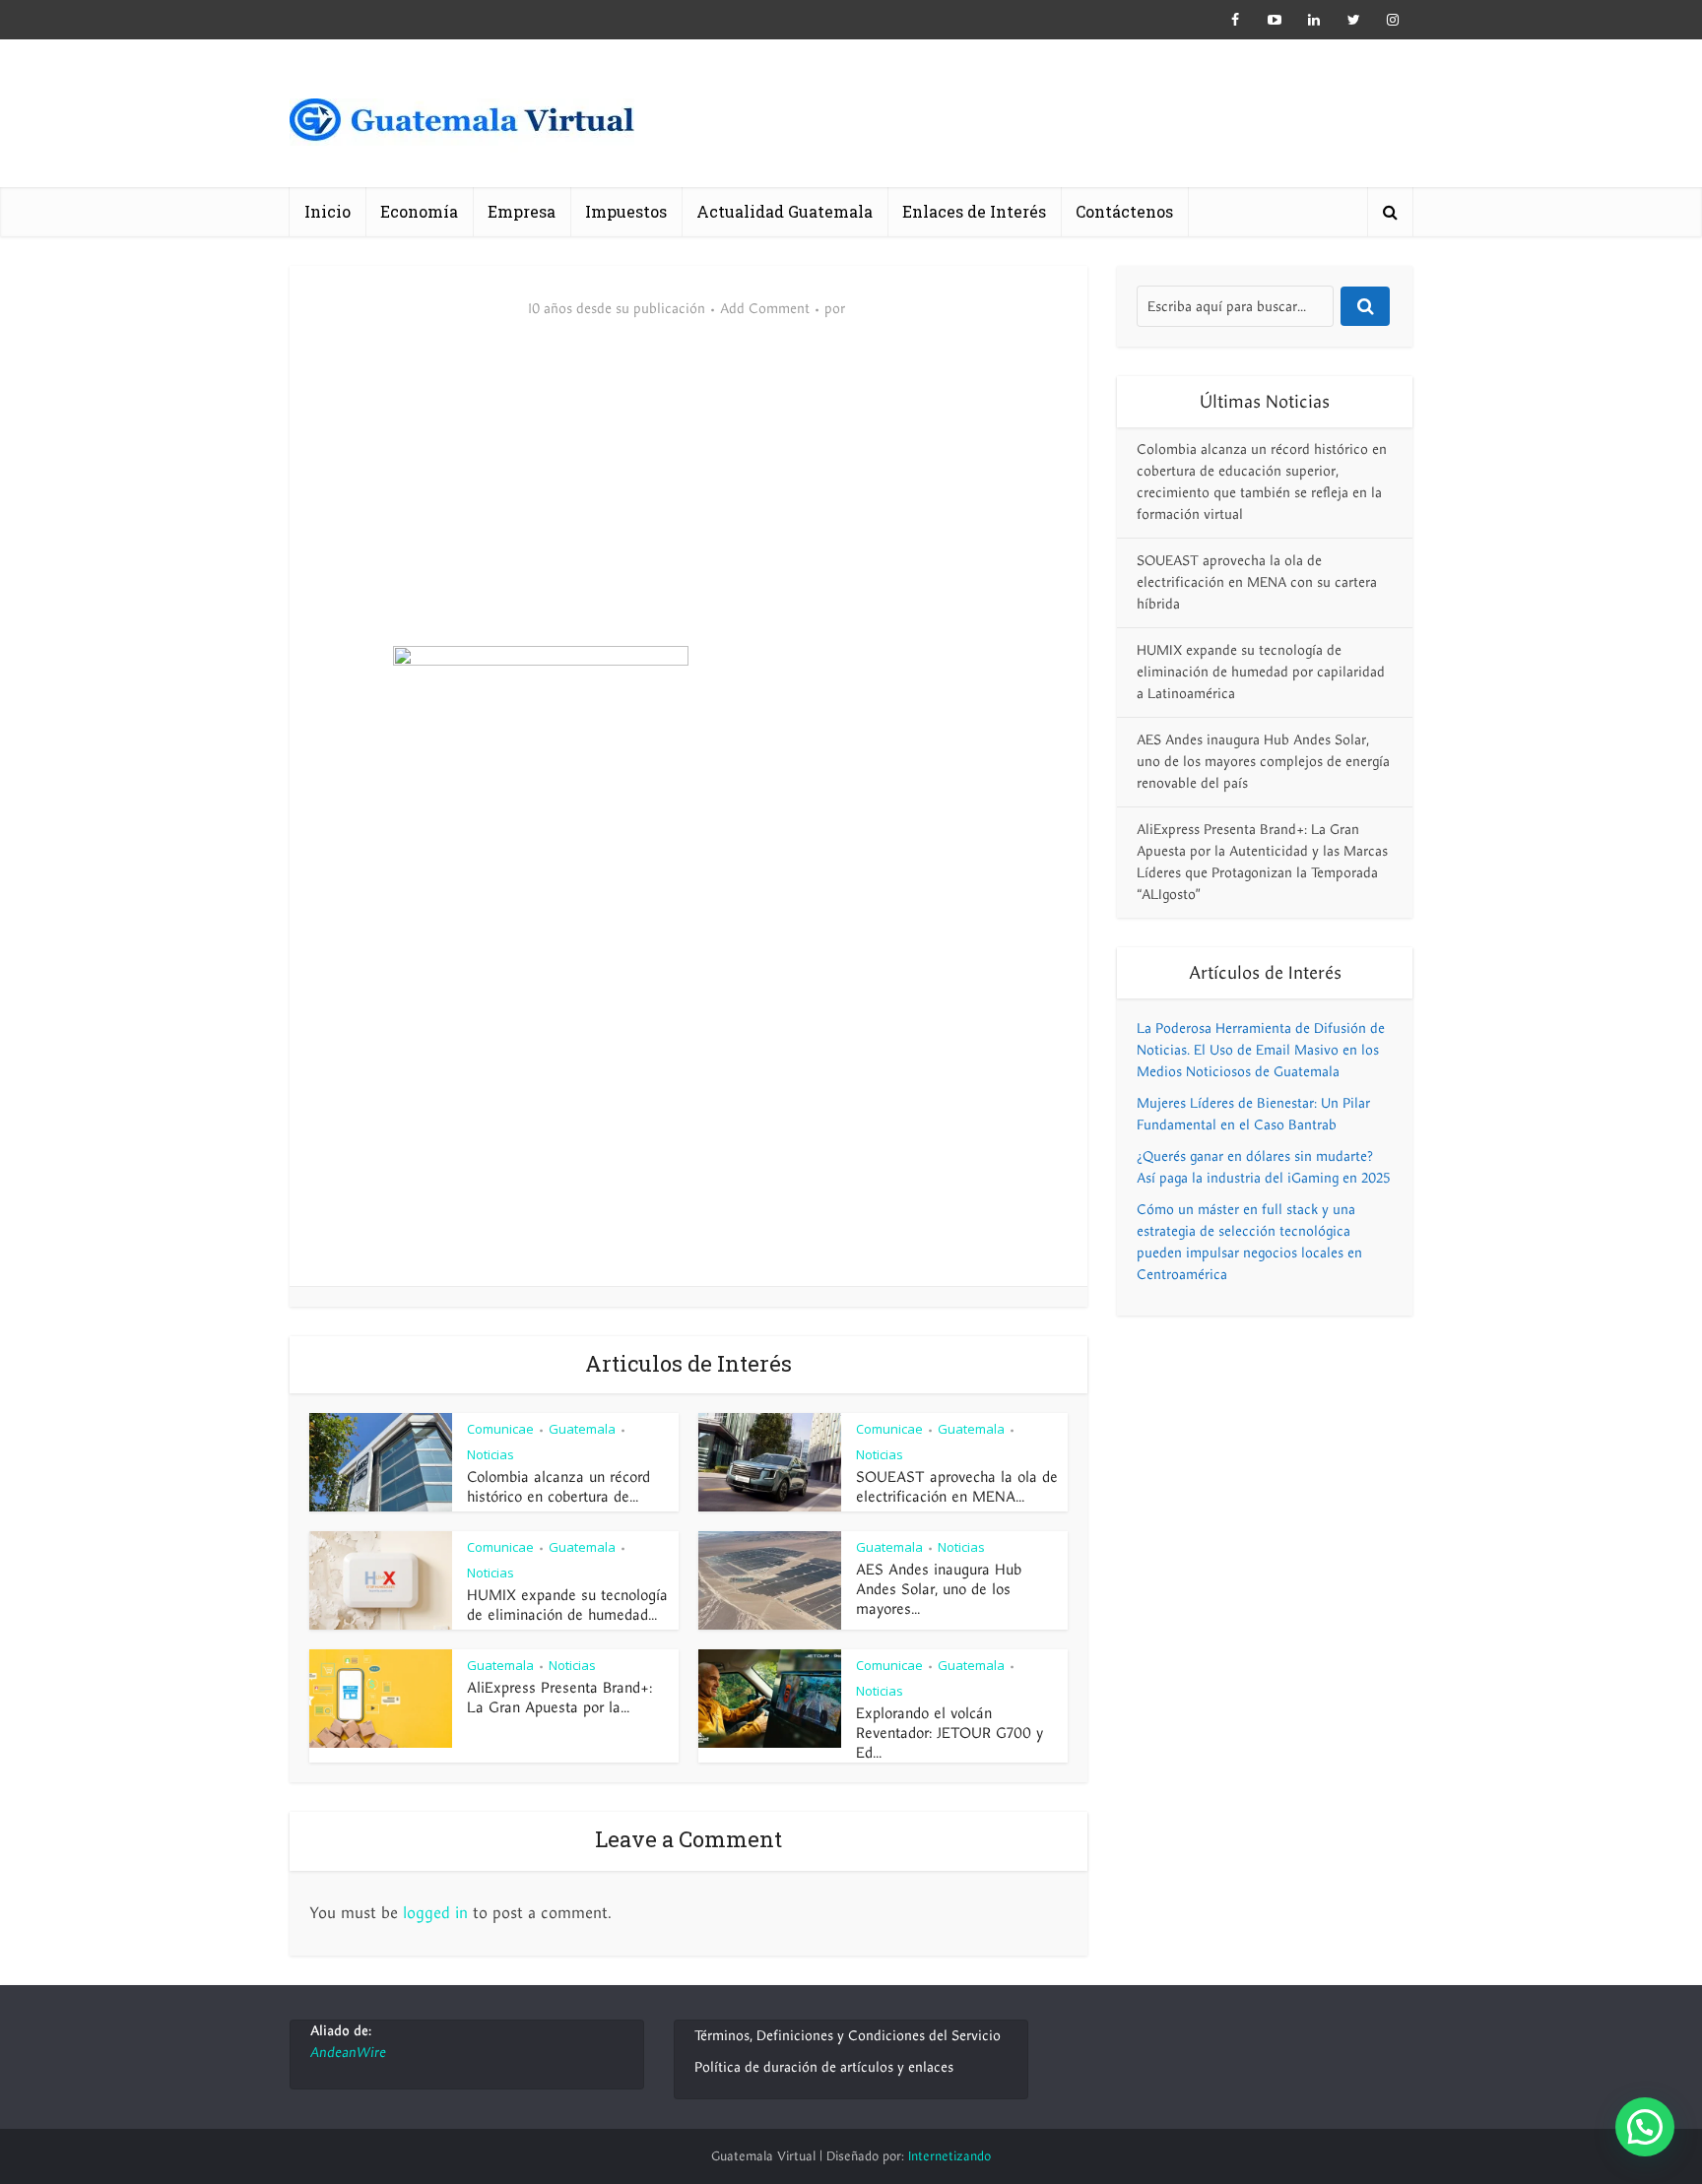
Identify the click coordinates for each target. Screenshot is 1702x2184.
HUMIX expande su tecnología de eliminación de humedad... (567, 1605)
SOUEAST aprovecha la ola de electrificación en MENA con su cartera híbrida (1257, 582)
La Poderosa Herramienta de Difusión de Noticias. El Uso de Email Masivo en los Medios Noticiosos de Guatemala (1261, 1050)
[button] (1645, 2127)
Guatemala (582, 1429)
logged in (435, 1913)
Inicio (327, 211)
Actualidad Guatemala (785, 211)
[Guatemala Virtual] (462, 126)
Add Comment (765, 309)
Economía (419, 211)
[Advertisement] (688, 498)
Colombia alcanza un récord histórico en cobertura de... (558, 1487)
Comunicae (500, 1429)
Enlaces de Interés (974, 211)
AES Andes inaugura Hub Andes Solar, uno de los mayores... (939, 1589)
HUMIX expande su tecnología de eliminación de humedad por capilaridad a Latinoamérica (1261, 672)
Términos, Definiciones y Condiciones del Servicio (848, 2036)
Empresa (522, 211)
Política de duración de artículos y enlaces (824, 2067)
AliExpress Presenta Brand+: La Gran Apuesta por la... (559, 1698)
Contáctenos (1124, 211)
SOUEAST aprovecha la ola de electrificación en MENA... (957, 1487)
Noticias (491, 1454)
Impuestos (626, 211)
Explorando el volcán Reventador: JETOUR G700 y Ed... (949, 1733)
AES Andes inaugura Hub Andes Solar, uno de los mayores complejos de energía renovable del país (1263, 762)
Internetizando (949, 2156)
